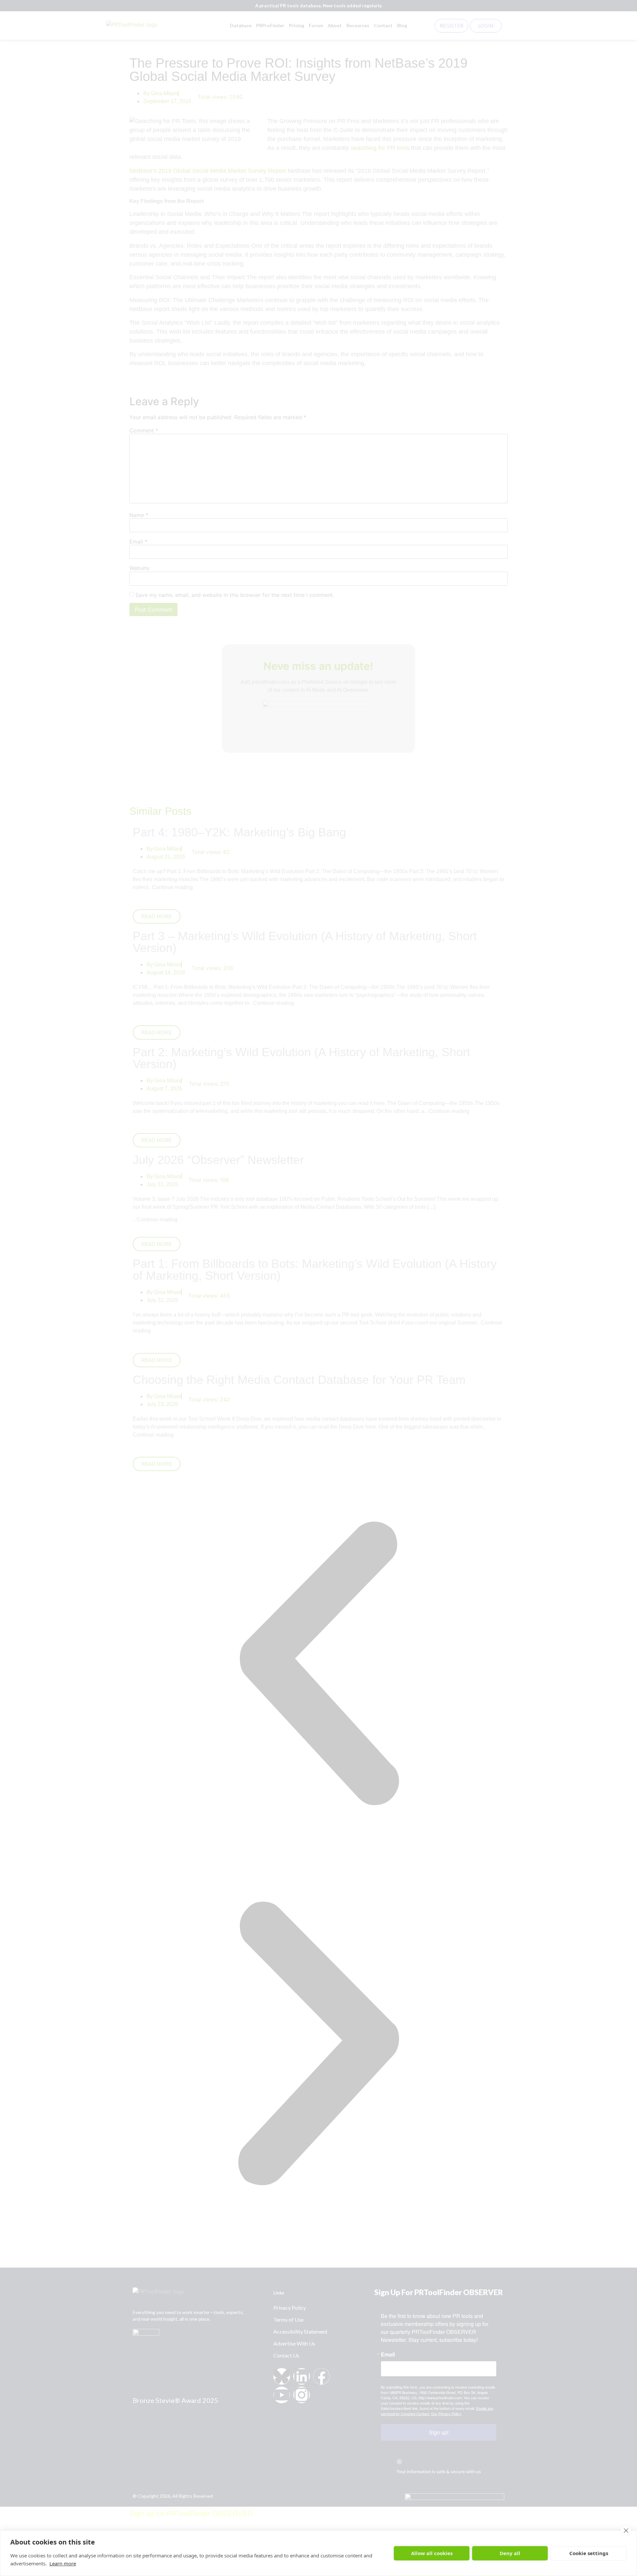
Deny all (510, 2553)
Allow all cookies (432, 2553)
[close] (626, 2531)
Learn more (63, 2563)
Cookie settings (589, 2553)
